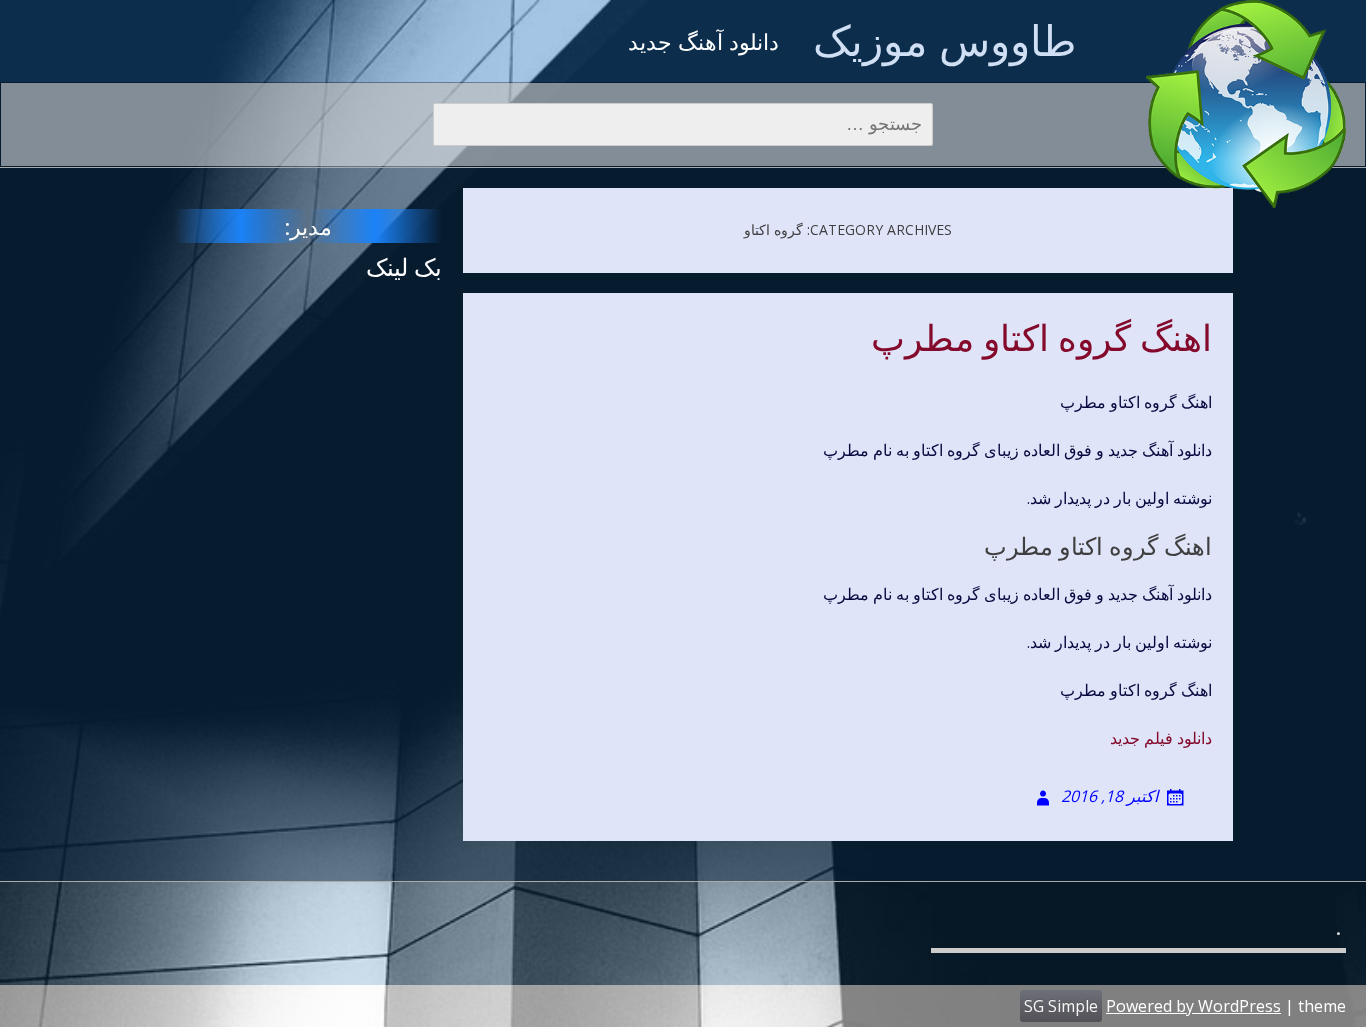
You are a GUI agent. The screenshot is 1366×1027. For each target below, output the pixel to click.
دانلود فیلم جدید (1161, 738)
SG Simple (1061, 1006)
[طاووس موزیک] (1246, 104)
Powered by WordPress (1193, 1006)
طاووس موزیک (944, 39)
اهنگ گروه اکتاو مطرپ (1041, 339)
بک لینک (404, 266)
